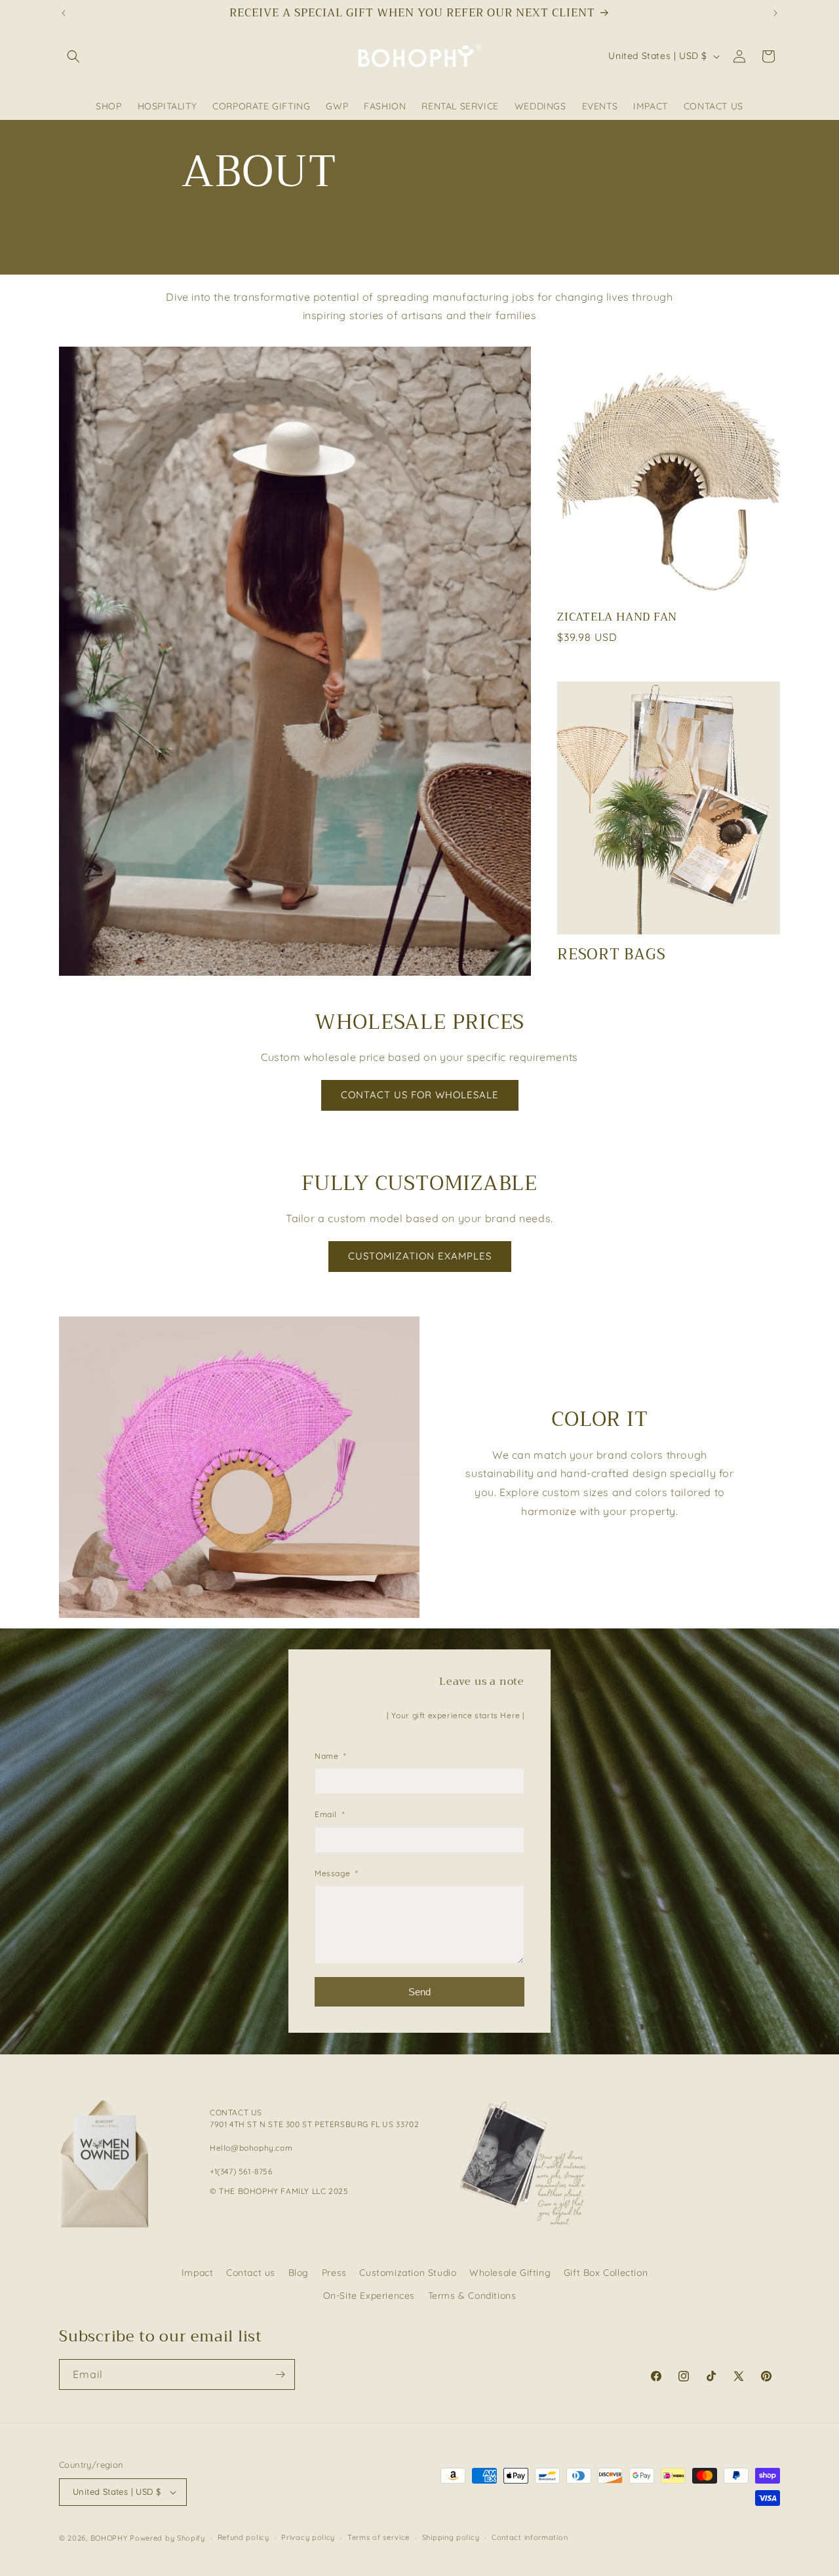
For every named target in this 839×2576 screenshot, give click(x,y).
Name (331, 1756)
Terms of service (379, 2537)
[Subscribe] (280, 2374)
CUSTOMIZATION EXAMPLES (420, 1256)
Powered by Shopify (167, 2538)
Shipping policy (451, 2537)
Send (419, 1992)
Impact (198, 2273)
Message (336, 1873)
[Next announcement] (775, 13)
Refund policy (244, 2537)
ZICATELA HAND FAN (617, 617)
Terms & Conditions (472, 2296)
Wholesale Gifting (510, 2273)
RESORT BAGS (612, 955)
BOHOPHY (109, 2538)
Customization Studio (408, 2273)
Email (330, 1814)
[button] (73, 56)
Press (334, 2273)
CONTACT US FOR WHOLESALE (420, 1095)
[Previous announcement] (64, 13)
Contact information (530, 2537)
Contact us (251, 2273)
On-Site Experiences (369, 2296)
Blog (299, 2273)
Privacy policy (308, 2537)
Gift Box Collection (606, 2273)
